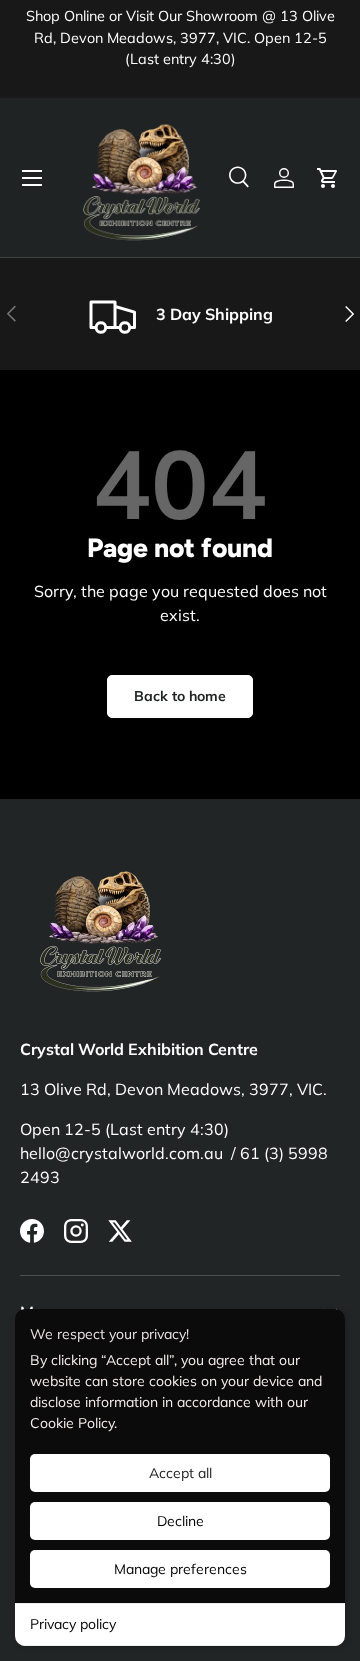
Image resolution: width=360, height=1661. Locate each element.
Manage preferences (180, 1569)
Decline (180, 1521)
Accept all (180, 1473)
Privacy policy (73, 1624)
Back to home (180, 696)
